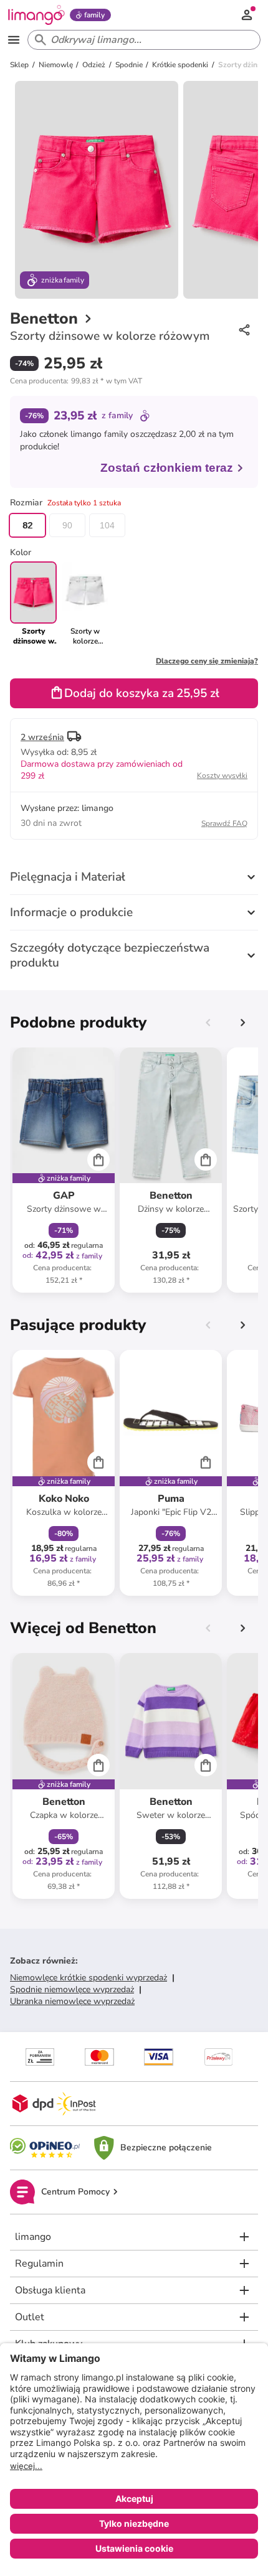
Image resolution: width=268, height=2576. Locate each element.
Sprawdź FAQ (224, 823)
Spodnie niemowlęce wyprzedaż (72, 1989)
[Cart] (98, 1159)
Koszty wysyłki (222, 775)
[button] (76, 381)
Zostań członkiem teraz (167, 468)
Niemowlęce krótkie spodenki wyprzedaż (89, 1978)
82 (27, 525)
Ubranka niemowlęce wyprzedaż (72, 2001)
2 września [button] (42, 737)
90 (67, 525)
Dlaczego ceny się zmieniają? (207, 661)
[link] (85, 604)
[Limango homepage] (36, 15)
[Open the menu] (14, 40)
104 (107, 525)
